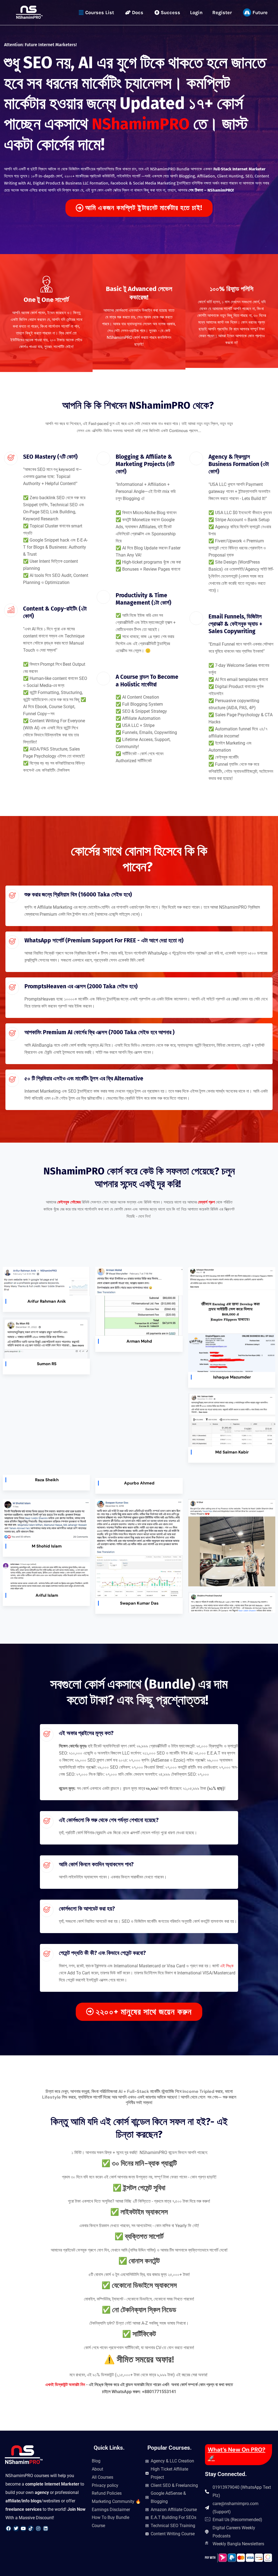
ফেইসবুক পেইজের (69, 1202)
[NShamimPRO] (29, 12)
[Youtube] (23, 2528)
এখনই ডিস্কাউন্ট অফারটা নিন (66, 2385)
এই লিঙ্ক (227, 1966)
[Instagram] (38, 2528)
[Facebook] (8, 2528)
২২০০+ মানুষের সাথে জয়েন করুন (144, 2012)
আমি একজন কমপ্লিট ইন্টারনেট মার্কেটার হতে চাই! (144, 208)
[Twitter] (16, 2528)
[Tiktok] (31, 2528)
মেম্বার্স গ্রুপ (206, 1202)
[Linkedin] (46, 2528)
